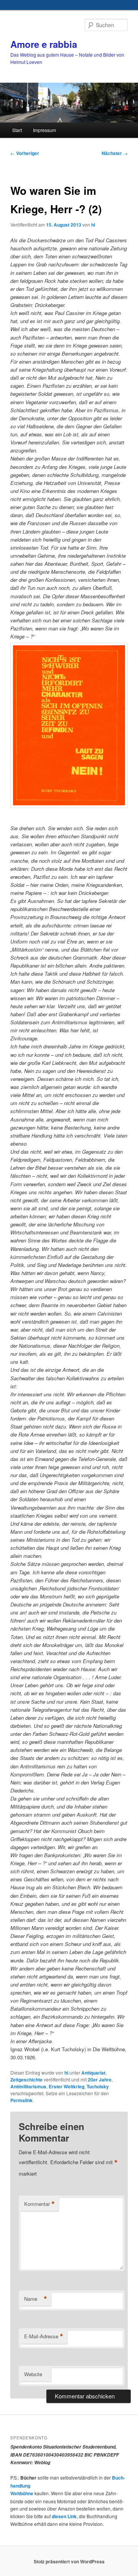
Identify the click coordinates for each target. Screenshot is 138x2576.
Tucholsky (98, 2086)
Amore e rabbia (44, 44)
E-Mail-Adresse (44, 2336)
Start (17, 130)
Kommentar (39, 2204)
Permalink (21, 2100)
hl (93, 225)
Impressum (44, 130)
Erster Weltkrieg (67, 2086)
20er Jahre (100, 2080)
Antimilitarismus (28, 2086)
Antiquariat (93, 2073)
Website (33, 2374)
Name (36, 2299)
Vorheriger (25, 153)
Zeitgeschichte (26, 2080)
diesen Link (64, 2516)
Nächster (115, 153)
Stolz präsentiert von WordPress (69, 2561)
